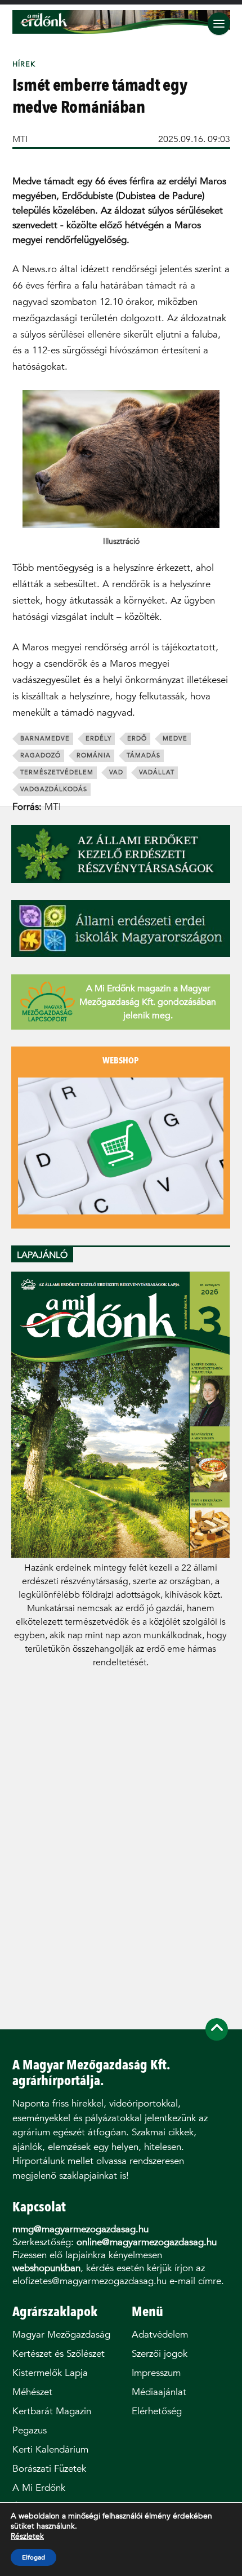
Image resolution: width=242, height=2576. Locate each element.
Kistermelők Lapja (50, 2373)
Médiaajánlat (159, 2392)
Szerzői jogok (160, 2354)
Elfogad (33, 2557)
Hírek (24, 64)
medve (175, 739)
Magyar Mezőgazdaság (61, 2335)
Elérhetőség (157, 2411)
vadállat (157, 772)
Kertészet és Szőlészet (59, 2354)
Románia (94, 755)
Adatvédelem (160, 2335)
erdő (137, 739)
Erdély (98, 739)
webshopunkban (46, 2268)
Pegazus (30, 2430)
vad (116, 772)
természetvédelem (57, 772)
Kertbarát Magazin (52, 2411)
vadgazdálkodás (54, 789)
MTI (20, 139)
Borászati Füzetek (49, 2469)
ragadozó (41, 755)
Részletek (27, 2537)
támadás (144, 755)
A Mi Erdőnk (39, 2488)
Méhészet (32, 2392)
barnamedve (45, 739)
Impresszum (156, 2373)
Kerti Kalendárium (50, 2449)
